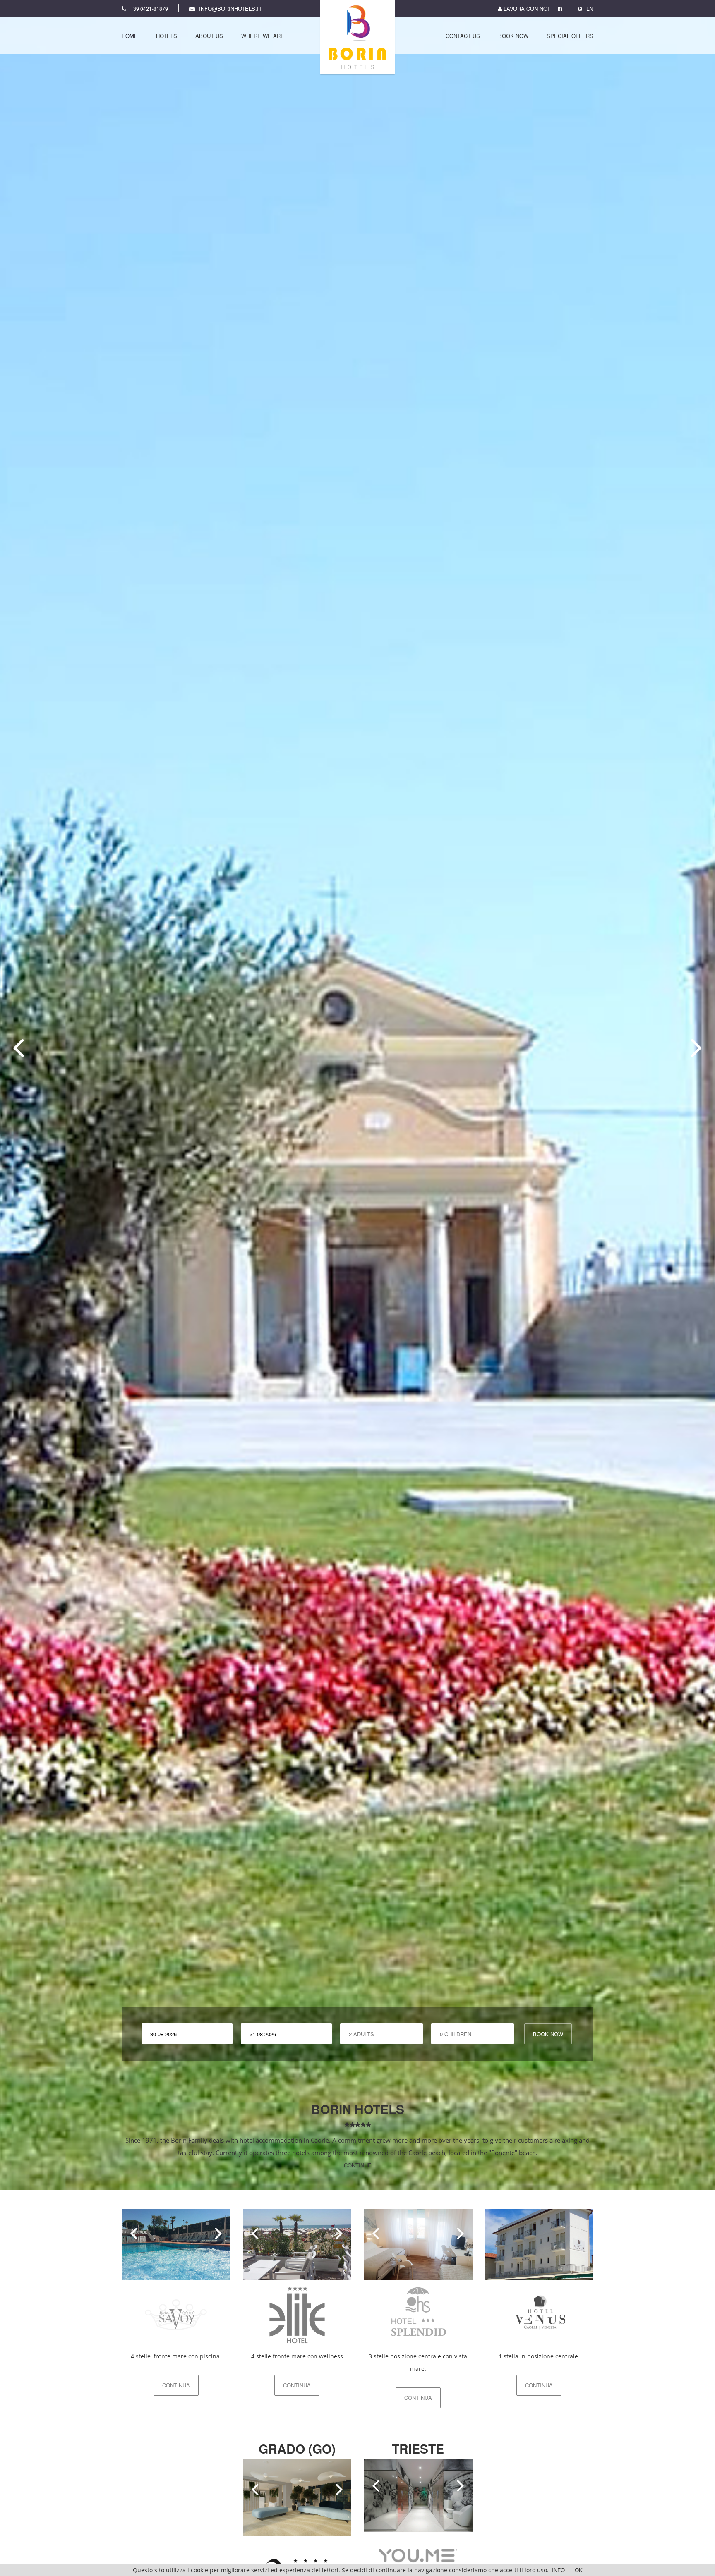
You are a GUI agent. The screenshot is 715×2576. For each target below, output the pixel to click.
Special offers (570, 36)
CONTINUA (176, 2385)
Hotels (167, 36)
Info (558, 2570)
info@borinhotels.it (230, 8)
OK (579, 2570)
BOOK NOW (548, 2034)
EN (590, 8)
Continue (358, 2165)
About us (209, 36)
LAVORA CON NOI (525, 8)
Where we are (263, 36)
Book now (513, 36)
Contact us (463, 36)
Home (130, 36)
